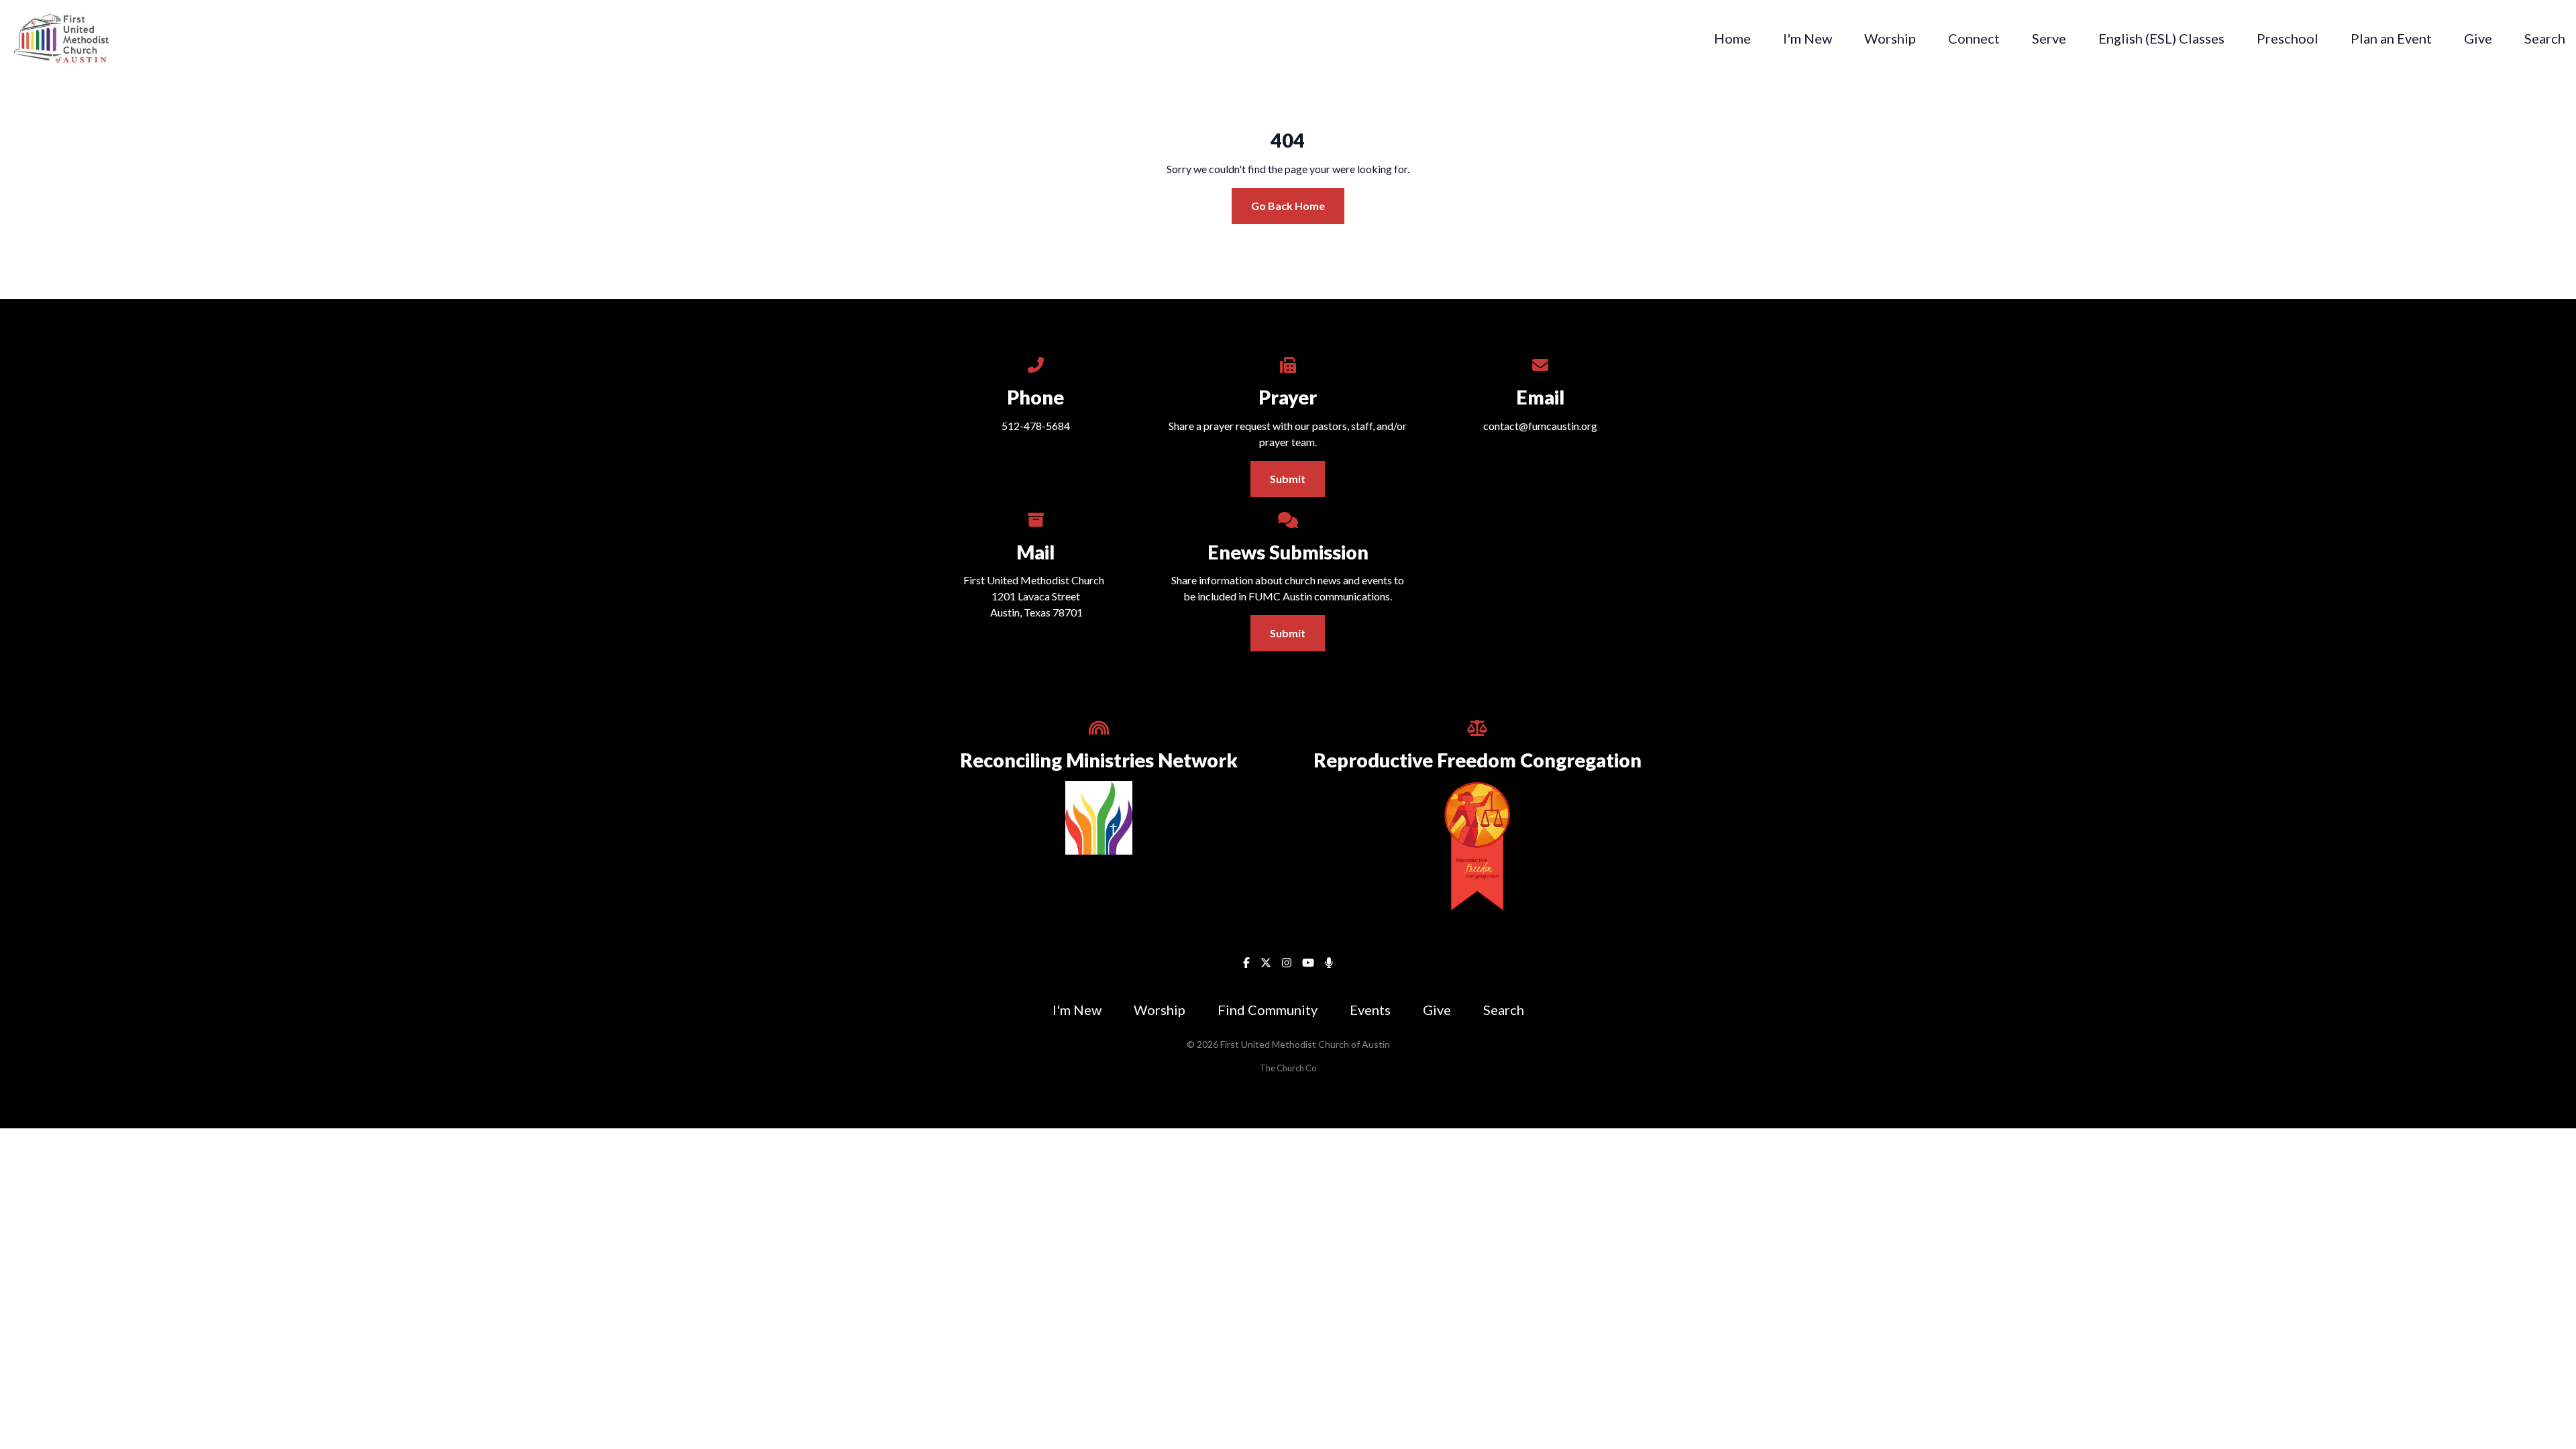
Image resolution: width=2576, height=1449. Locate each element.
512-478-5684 (1036, 426)
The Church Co (1288, 1068)
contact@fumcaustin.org (1540, 426)
